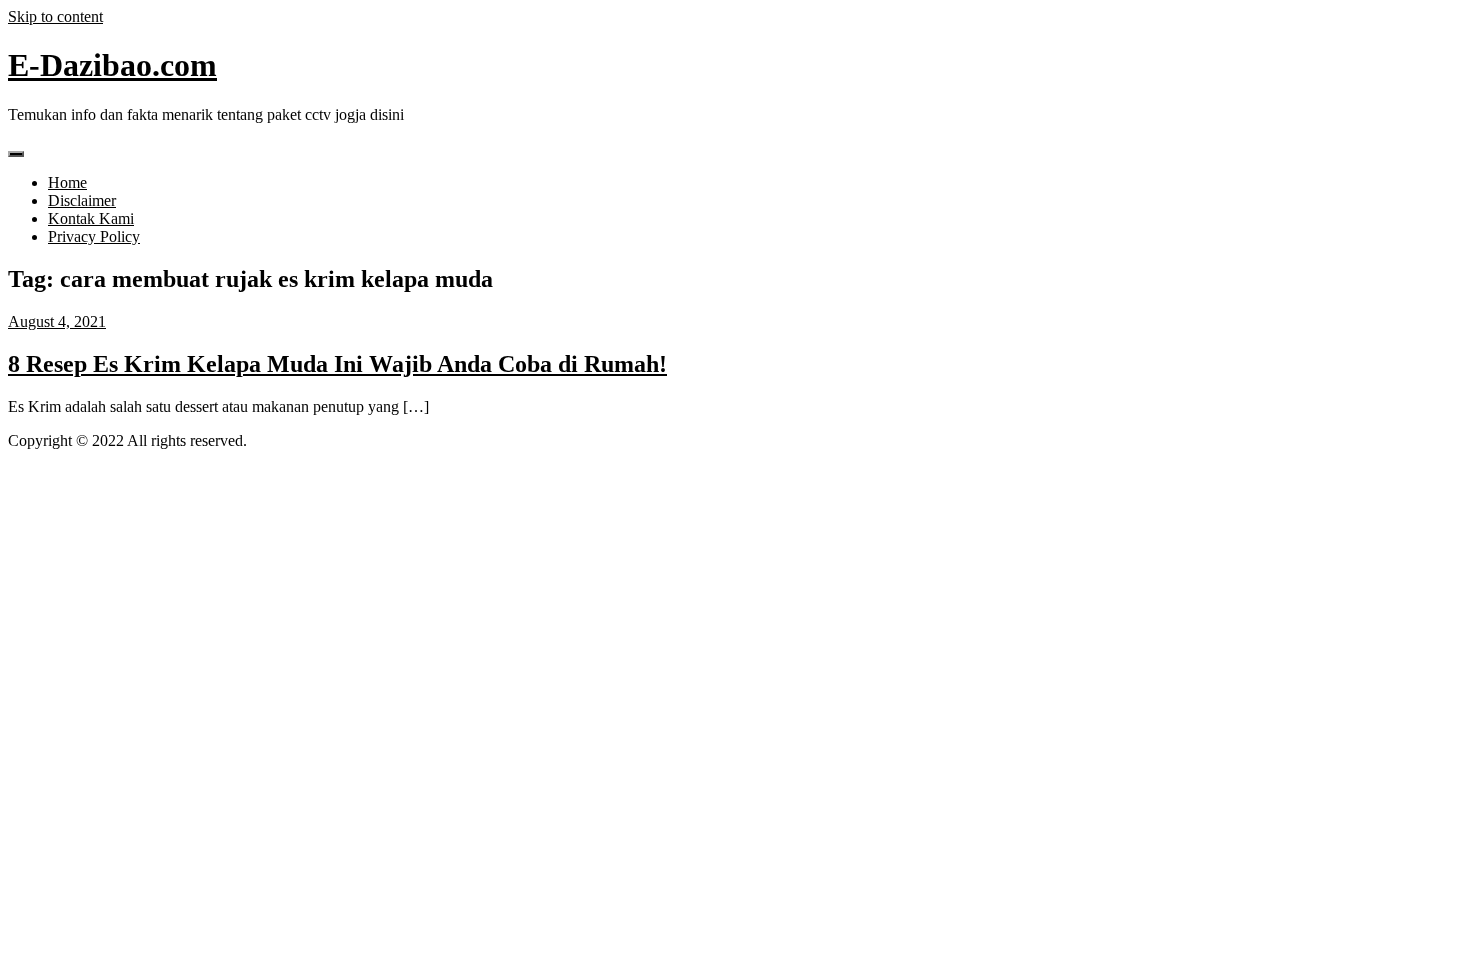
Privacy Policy (94, 236)
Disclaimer (82, 200)
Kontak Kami (91, 218)
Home (67, 182)
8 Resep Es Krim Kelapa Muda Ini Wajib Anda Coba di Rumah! (337, 364)
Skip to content (55, 16)
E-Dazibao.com (112, 65)
